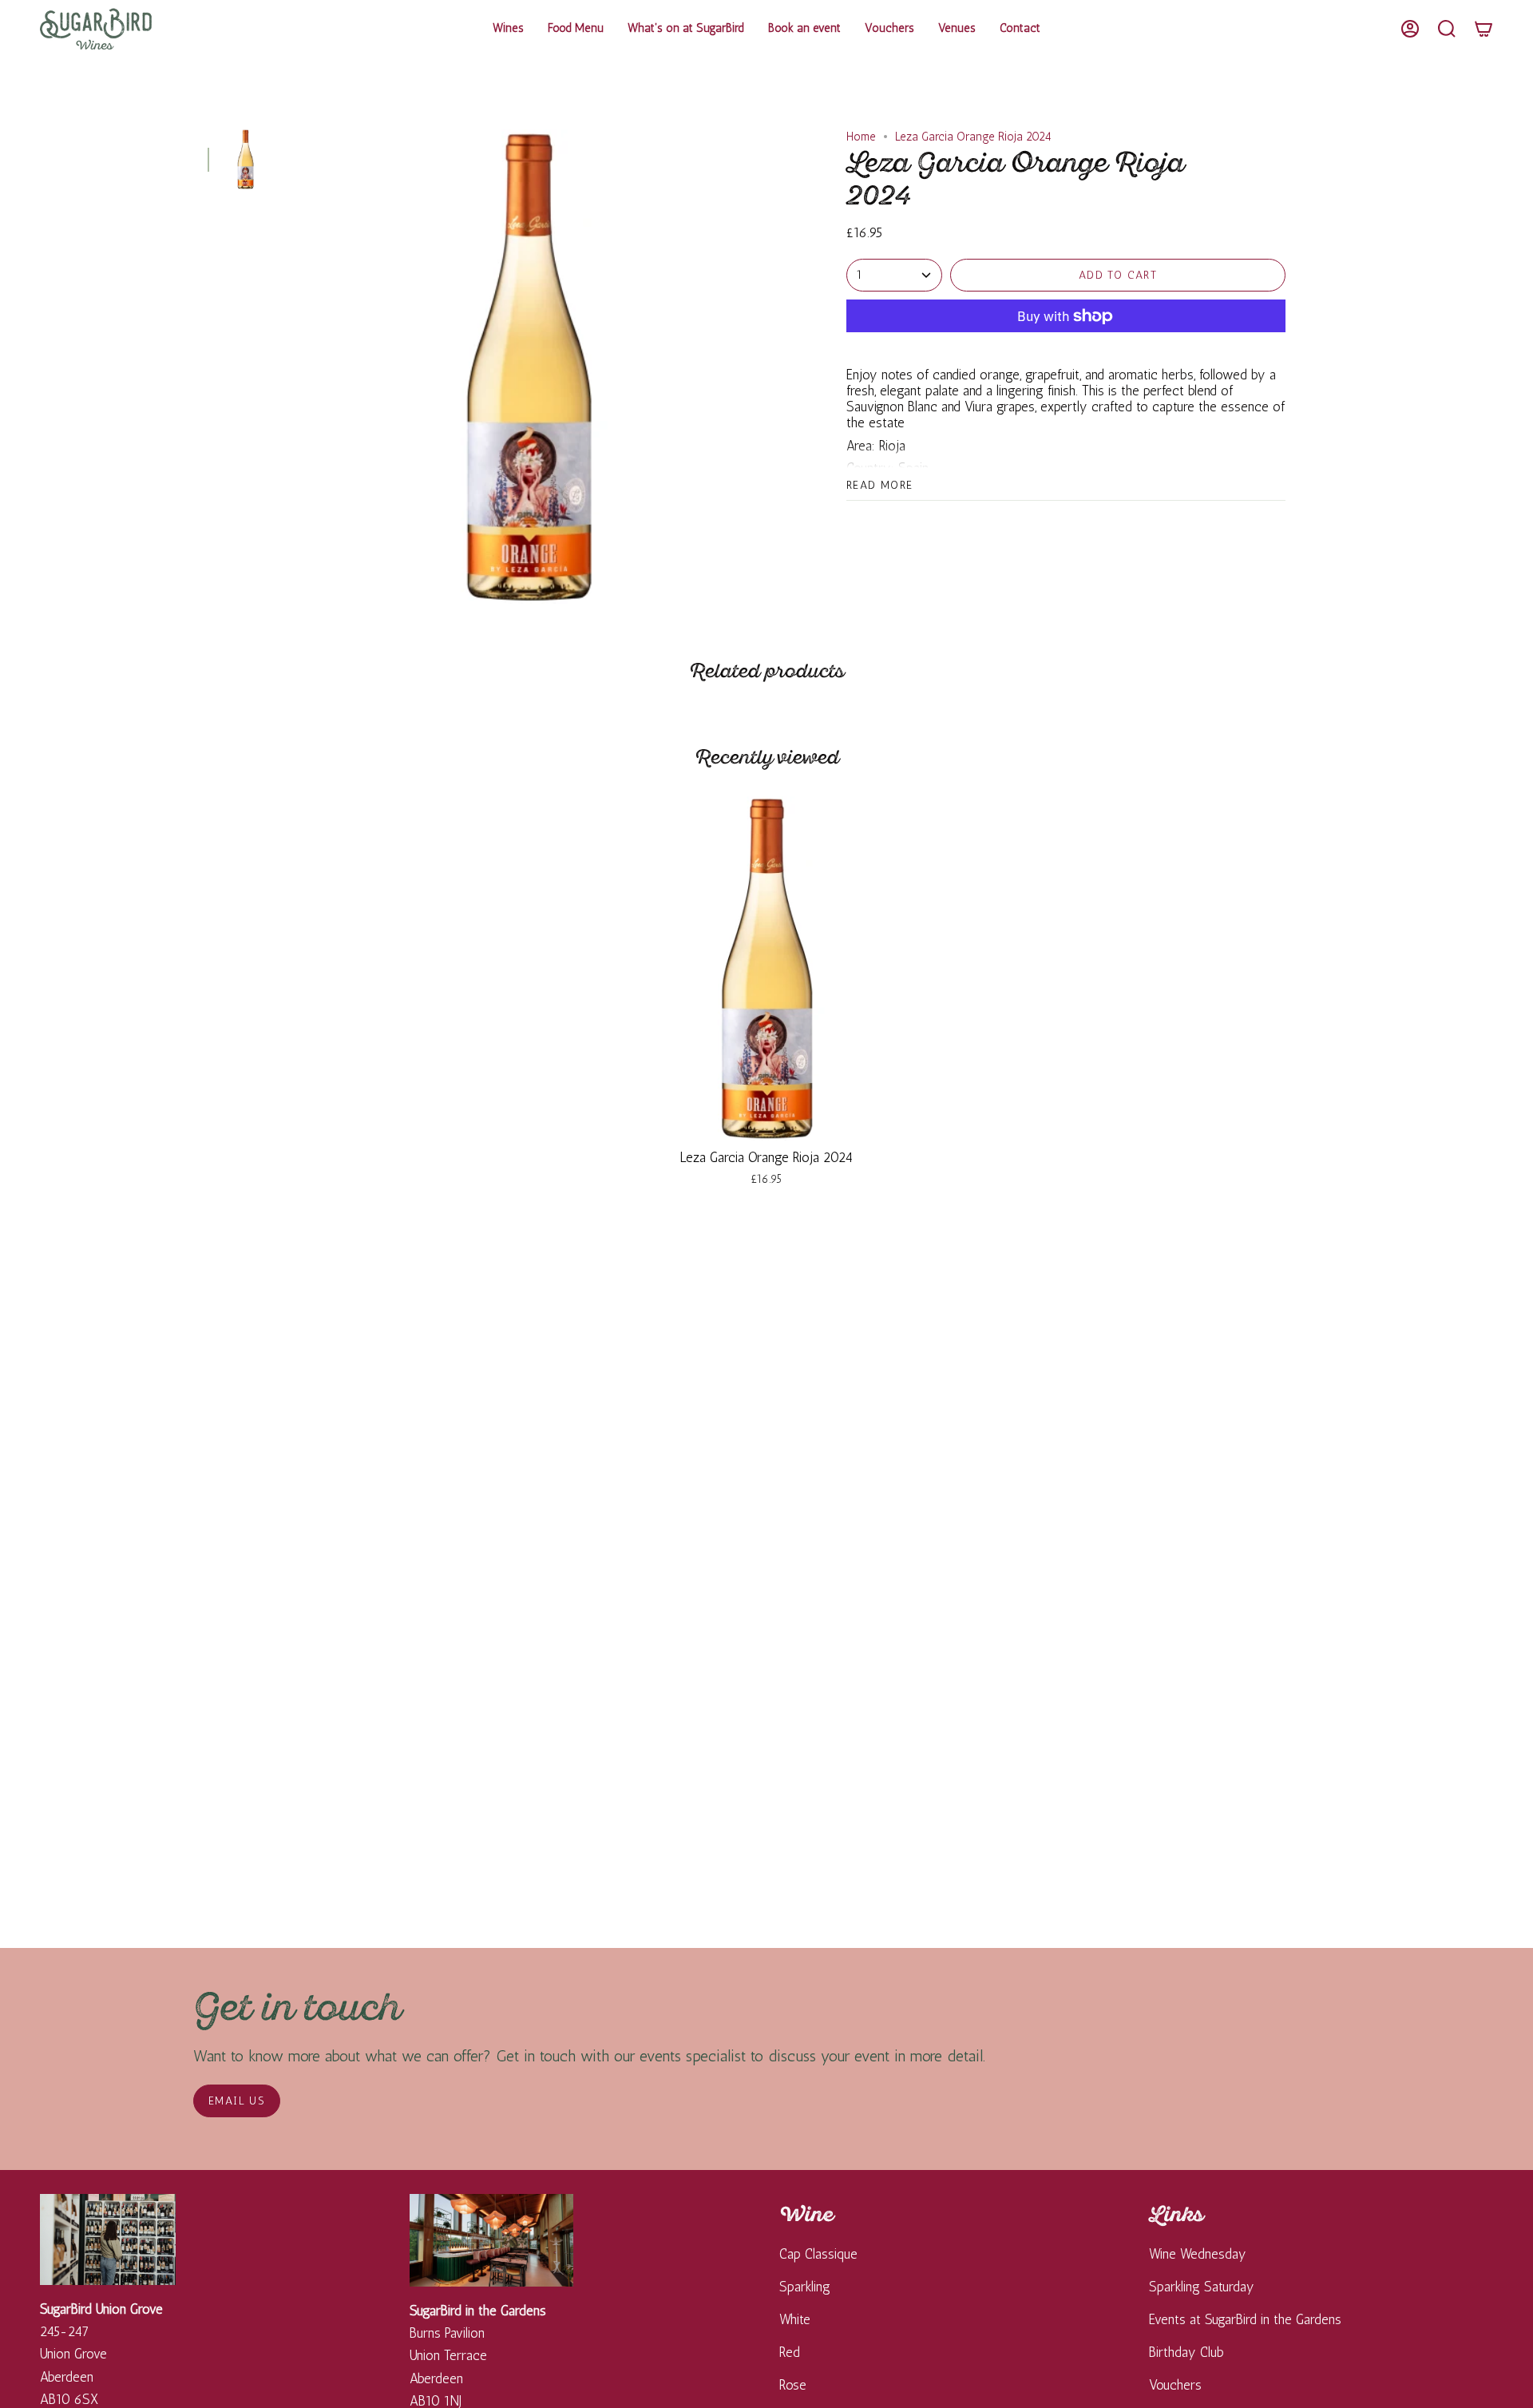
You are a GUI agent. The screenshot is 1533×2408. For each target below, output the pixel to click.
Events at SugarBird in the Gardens (1245, 2319)
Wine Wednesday (1198, 2254)
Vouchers (1175, 2385)
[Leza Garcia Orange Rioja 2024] (767, 968)
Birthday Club (1186, 2352)
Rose (793, 2385)
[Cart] (1483, 29)
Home (861, 137)
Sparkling (805, 2287)
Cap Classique (818, 2254)
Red (790, 2352)
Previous (291, 367)
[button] (508, 29)
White (795, 2319)
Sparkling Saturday (1202, 2287)
